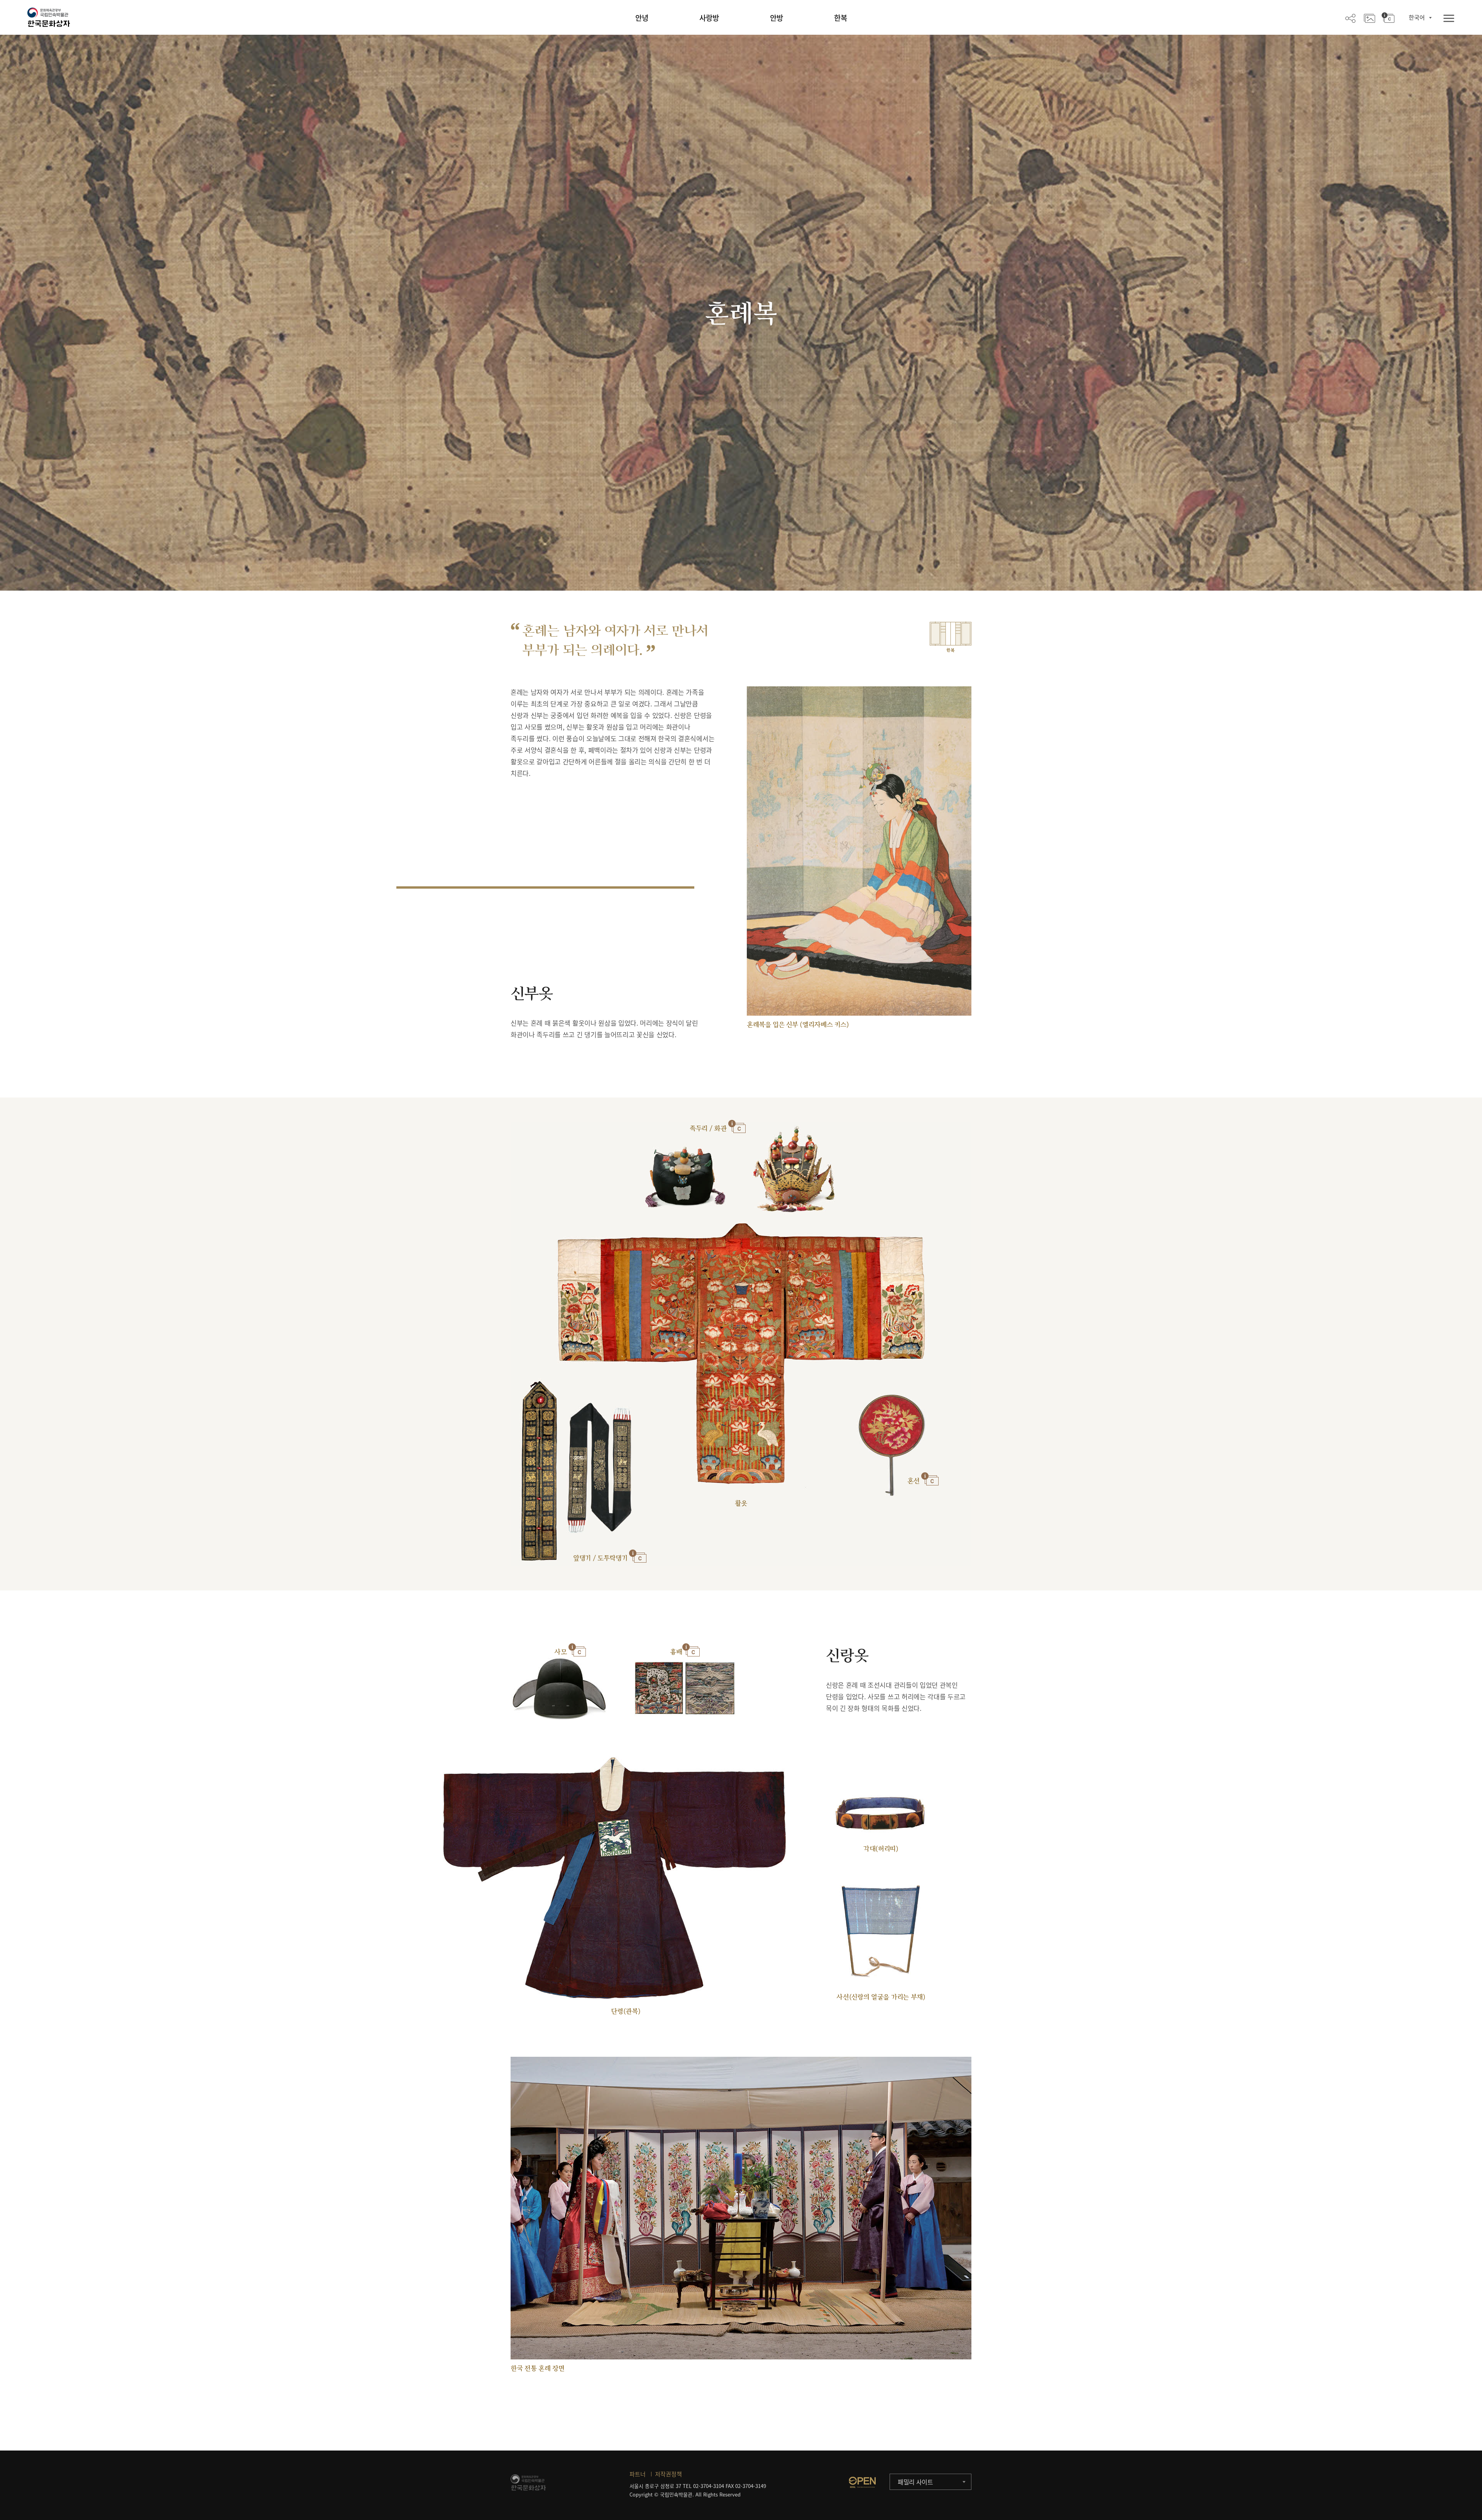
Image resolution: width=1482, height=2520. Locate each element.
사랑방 (709, 18)
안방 (777, 18)
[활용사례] (1369, 18)
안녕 (642, 18)
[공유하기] (1350, 18)
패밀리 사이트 (915, 2482)
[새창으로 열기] (862, 2482)
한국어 (1417, 17)
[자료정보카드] (1388, 18)
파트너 (638, 2474)
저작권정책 (668, 2474)
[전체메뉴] (1449, 19)
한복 (841, 18)
